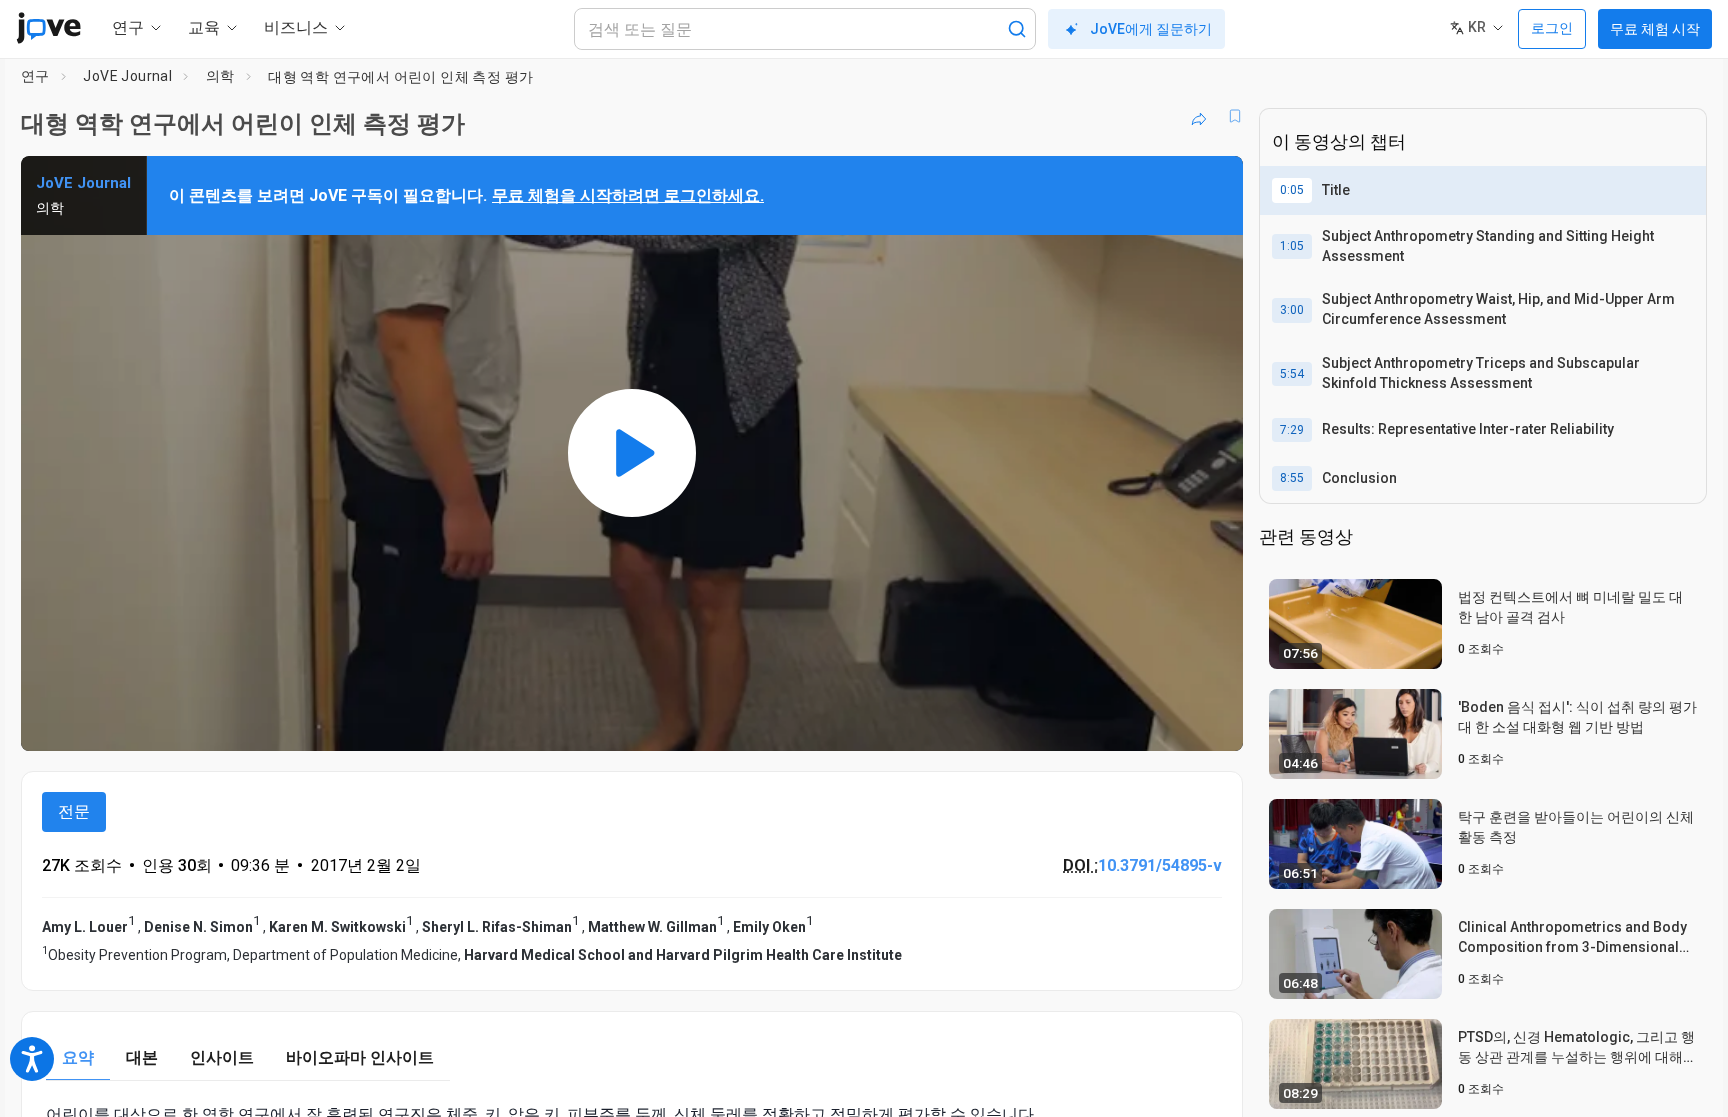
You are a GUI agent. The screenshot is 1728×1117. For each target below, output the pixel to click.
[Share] (1199, 116)
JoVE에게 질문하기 (1151, 29)
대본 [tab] (142, 1057)
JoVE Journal (127, 76)
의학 (220, 76)
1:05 (1292, 246)
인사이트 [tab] (222, 1057)
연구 (35, 76)
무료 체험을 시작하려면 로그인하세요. (628, 195)
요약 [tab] (78, 1057)
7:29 (1292, 430)
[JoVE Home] (48, 28)
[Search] (1017, 29)
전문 (74, 811)
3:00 (1292, 310)
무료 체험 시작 (1655, 29)
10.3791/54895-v (1160, 865)
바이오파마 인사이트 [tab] (360, 1057)
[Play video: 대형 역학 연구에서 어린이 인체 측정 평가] (632, 453)
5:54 (1292, 374)
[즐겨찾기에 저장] (1235, 116)
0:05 (1292, 190)
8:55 (1292, 478)
